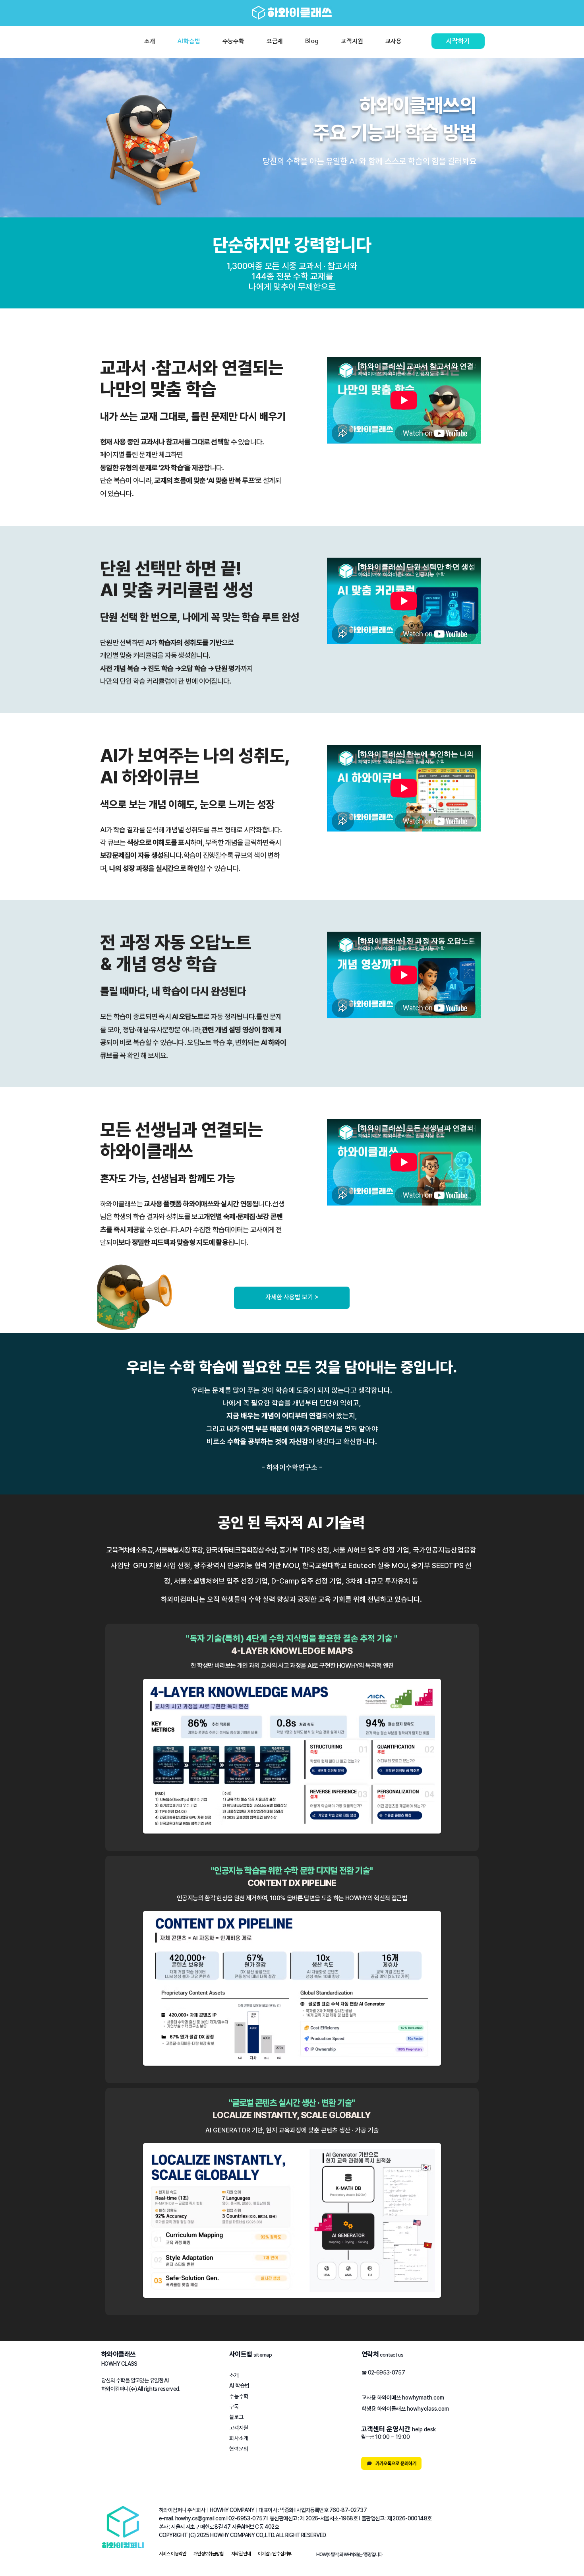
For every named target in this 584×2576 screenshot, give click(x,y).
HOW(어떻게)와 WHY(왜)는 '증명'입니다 (349, 2555)
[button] (172, 2554)
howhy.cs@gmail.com (200, 2518)
